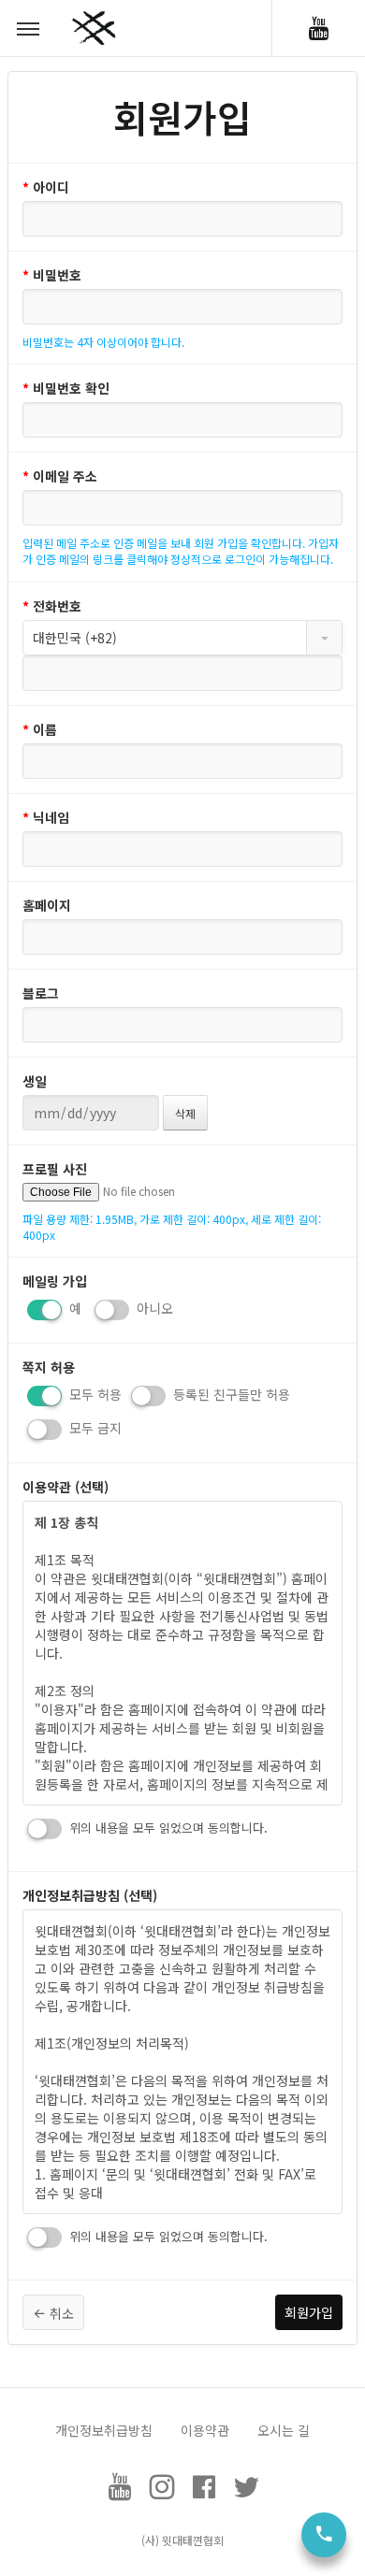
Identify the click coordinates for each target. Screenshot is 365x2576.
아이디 (46, 187)
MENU (28, 28)
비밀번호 (52, 275)
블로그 (41, 993)
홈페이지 (47, 905)
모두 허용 (94, 1394)
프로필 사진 (55, 1169)
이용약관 (205, 2430)
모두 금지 (94, 1428)
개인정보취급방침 (104, 2430)
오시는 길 (284, 2430)
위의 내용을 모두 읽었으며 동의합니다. (167, 1828)
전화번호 (52, 606)
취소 (60, 2313)
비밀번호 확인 (66, 388)
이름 (40, 729)
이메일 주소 (60, 476)
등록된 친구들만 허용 (230, 1394)
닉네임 (46, 817)
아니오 (153, 1308)
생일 (35, 1081)
